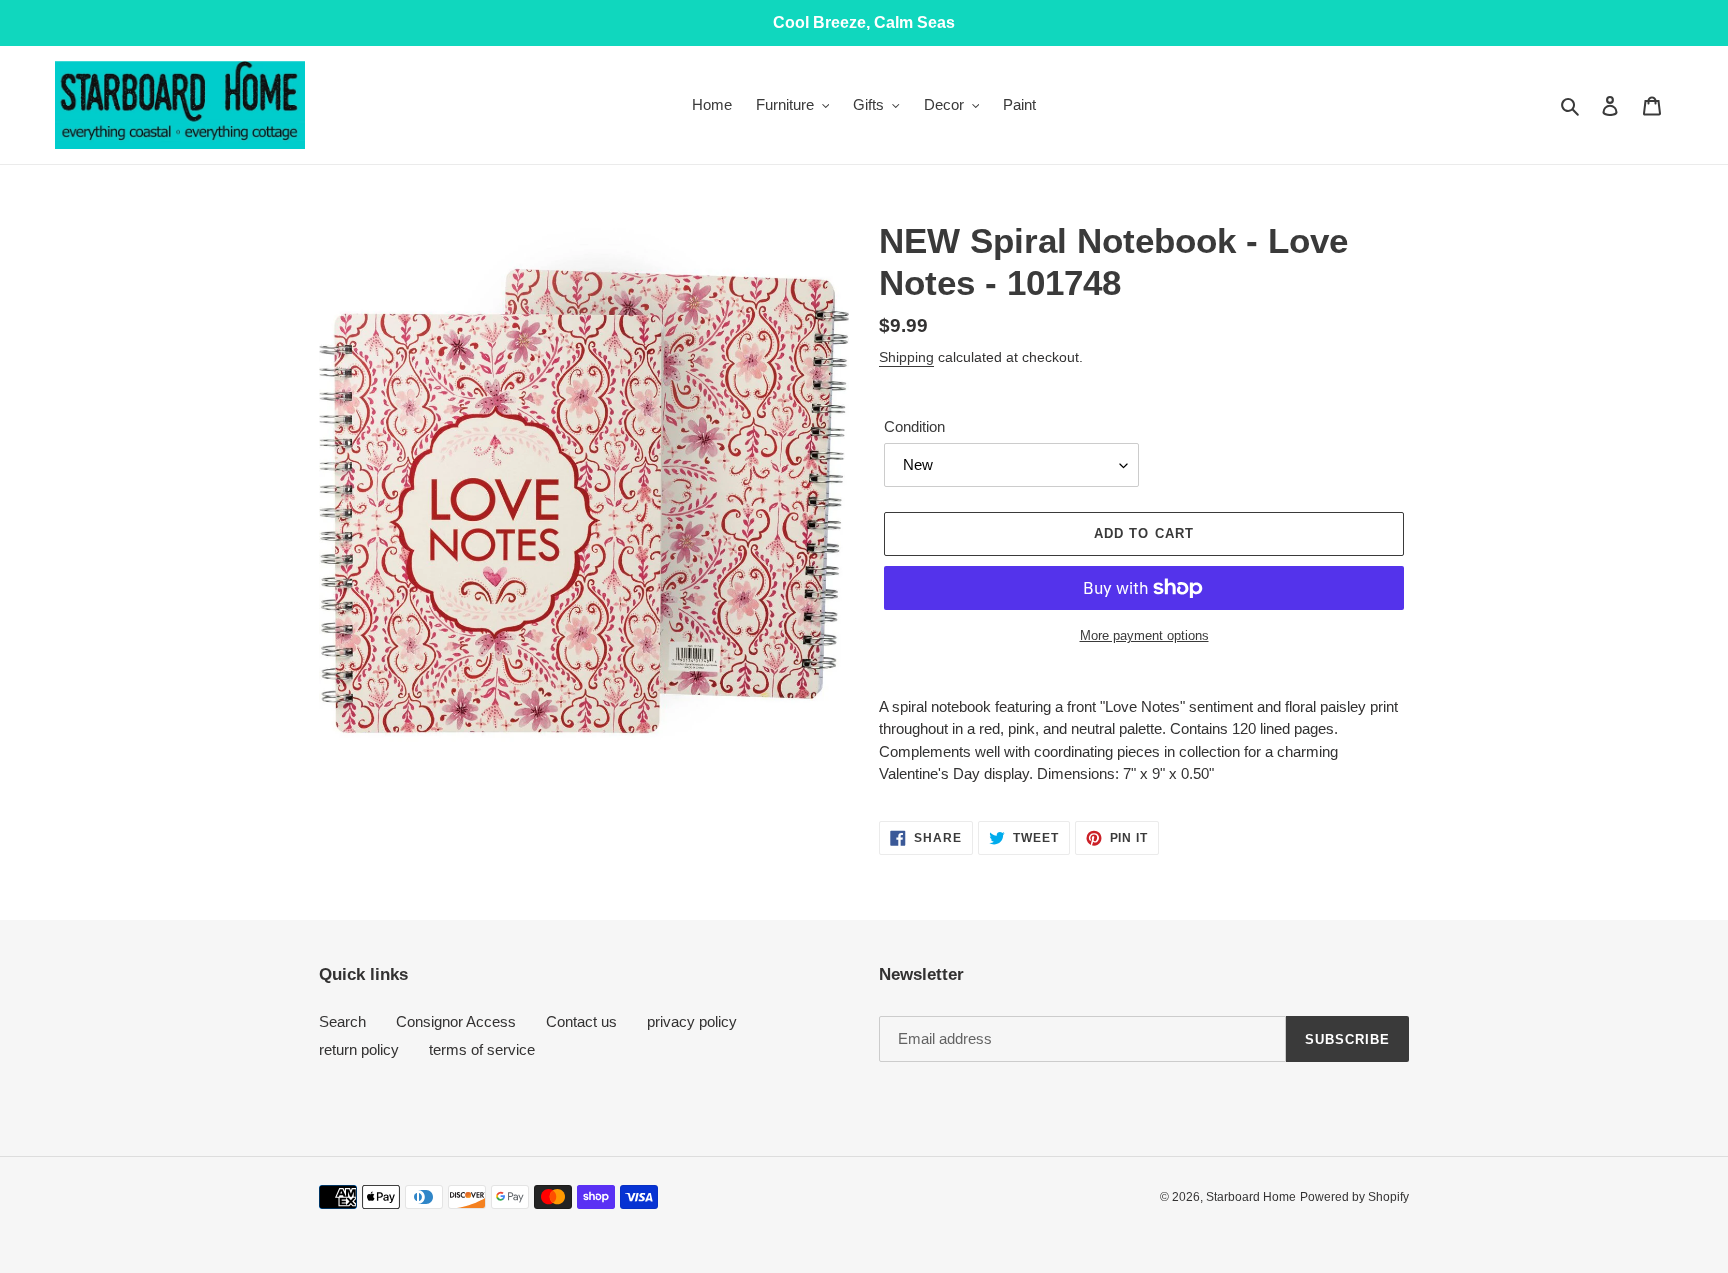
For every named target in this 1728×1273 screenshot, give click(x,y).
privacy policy (692, 1021)
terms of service (482, 1049)
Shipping (906, 357)
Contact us (581, 1021)
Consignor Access (456, 1021)
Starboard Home (1251, 1197)
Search (342, 1021)
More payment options (1144, 635)
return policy (359, 1049)
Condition (914, 426)
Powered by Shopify (1354, 1197)
